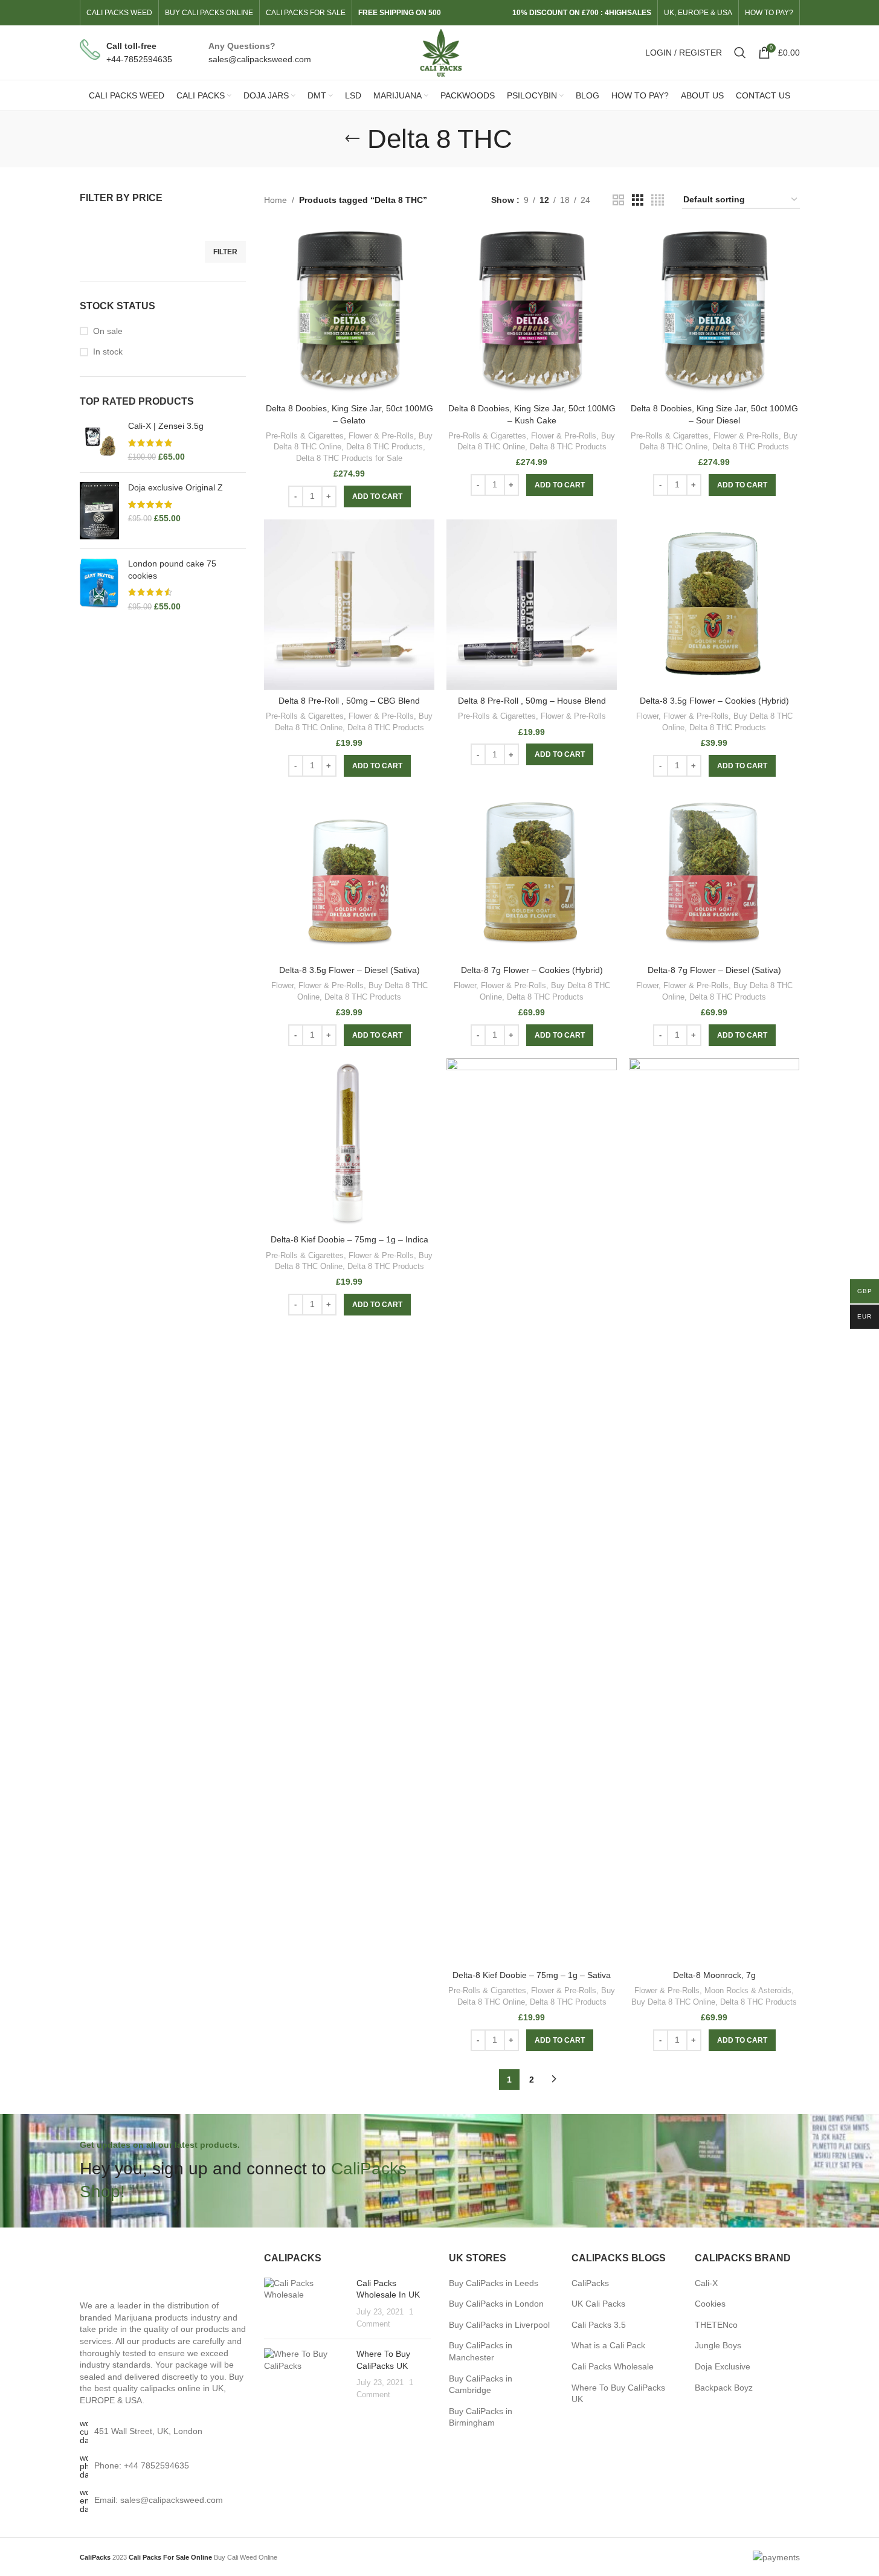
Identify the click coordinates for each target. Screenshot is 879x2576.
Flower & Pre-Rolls (381, 436)
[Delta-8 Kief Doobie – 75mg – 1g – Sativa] (532, 1511)
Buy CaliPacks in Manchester (481, 2351)
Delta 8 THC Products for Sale (349, 458)
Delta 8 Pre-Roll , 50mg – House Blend (532, 701)
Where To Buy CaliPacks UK (618, 2394)
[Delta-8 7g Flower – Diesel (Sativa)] (714, 874)
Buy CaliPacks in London (496, 2304)
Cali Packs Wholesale (613, 2366)
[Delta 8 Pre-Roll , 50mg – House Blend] (532, 605)
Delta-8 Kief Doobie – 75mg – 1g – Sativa (532, 1975)
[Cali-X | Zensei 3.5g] (99, 442)
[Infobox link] (126, 53)
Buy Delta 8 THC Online (673, 2002)
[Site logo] (439, 52)
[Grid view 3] (638, 200)
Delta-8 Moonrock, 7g (714, 1975)
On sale (108, 331)
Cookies (710, 2304)
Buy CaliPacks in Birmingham (481, 2417)
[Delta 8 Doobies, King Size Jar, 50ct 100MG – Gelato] (349, 312)
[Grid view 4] (658, 200)
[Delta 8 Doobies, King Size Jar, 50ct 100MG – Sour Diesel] (714, 312)
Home (275, 200)
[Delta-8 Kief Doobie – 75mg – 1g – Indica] (349, 1143)
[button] (377, 496)
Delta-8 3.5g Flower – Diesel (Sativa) (349, 970)
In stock (108, 352)
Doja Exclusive (723, 2366)
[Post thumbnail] (306, 2304)
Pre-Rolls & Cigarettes (305, 436)
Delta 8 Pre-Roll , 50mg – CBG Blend (349, 701)
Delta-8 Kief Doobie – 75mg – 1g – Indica (349, 1239)
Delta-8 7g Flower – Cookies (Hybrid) (532, 970)
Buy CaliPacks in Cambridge (481, 2385)
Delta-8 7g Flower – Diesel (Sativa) (714, 970)
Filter (225, 252)
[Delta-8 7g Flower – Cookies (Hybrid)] (532, 874)
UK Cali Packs (598, 2304)
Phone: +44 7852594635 (142, 2465)
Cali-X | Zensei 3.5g (166, 426)
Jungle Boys (718, 2345)
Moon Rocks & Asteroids (748, 1990)
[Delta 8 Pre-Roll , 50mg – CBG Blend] (349, 605)
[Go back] (352, 139)
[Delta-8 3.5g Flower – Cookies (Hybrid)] (714, 605)
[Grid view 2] (618, 200)
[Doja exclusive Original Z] (99, 511)
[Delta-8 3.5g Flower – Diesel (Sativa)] (349, 874)
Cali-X (706, 2283)
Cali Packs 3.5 (599, 2325)
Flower (647, 716)
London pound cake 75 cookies (172, 570)
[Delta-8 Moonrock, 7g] (714, 1511)
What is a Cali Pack (608, 2345)
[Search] (740, 53)
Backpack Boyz (724, 2388)
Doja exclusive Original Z (175, 487)
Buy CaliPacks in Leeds (494, 2283)
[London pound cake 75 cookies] (99, 585)
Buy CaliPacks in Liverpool (499, 2325)
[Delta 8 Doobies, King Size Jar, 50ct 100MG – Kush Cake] (532, 312)
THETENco (716, 2325)
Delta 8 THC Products (385, 447)
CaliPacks (590, 2283)
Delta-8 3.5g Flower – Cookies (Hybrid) (714, 701)
